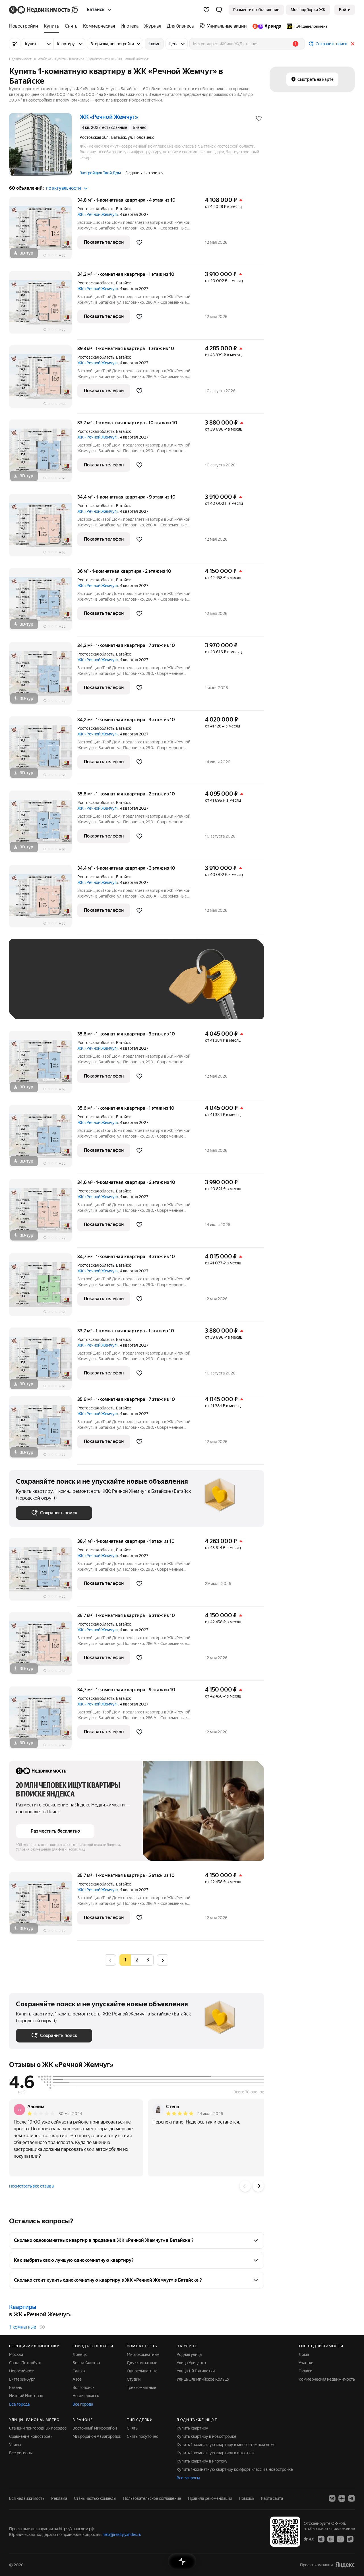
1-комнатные (23, 2327)
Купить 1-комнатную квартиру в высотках (216, 2453)
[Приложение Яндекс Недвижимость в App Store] (321, 2539)
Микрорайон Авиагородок (97, 2436)
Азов (77, 2379)
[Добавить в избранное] (259, 118)
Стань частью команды (95, 2498)
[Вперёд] (258, 2186)
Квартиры (23, 2307)
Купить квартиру (192, 2428)
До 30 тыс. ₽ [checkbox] (34, 988)
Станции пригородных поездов (38, 2428)
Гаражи (305, 2371)
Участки (306, 2363)
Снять (132, 2428)
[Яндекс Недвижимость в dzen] (342, 2498)
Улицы (15, 2445)
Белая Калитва (86, 2363)
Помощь (247, 2498)
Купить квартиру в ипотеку (202, 2461)
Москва (16, 2354)
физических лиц (72, 1849)
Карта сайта (272, 2498)
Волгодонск (83, 2387)
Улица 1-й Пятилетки (196, 2371)
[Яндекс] (345, 2565)
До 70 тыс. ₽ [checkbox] (109, 988)
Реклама (59, 2498)
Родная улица (189, 2354)
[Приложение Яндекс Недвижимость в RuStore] (350, 2539)
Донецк (80, 2354)
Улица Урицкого (191, 2363)
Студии (134, 2379)
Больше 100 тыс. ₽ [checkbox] (80, 1004)
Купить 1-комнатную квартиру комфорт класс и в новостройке (235, 2469)
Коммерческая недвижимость (327, 2379)
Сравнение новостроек (31, 2436)
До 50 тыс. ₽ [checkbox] (72, 988)
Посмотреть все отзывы (32, 2186)
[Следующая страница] (163, 1960)
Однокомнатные (142, 2371)
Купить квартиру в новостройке (206, 2436)
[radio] (136, 1960)
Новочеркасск (86, 2396)
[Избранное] (206, 10)
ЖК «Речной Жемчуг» (98, 214)
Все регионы (21, 2453)
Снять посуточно (143, 2436)
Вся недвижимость (27, 2498)
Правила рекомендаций (210, 2498)
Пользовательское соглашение (152, 2498)
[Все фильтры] (15, 44)
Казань (15, 2387)
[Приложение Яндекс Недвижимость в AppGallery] (340, 2539)
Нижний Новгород (26, 2396)
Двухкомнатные (142, 2363)
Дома (304, 2354)
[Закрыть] (353, 44)
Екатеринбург (22, 2379)
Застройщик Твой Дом (100, 173)
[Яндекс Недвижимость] (44, 10)
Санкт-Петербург (25, 2363)
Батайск (123, 209)
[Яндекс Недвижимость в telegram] (351, 2498)
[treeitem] (25, 26)
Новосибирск (21, 2371)
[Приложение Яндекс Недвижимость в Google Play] (331, 2539)
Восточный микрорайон (95, 2428)
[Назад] (245, 2186)
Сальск (79, 2371)
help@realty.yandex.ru (122, 2534)
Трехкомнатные (141, 2387)
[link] (345, 10)
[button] (219, 10)
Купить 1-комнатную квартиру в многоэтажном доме (226, 2445)
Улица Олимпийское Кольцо (203, 2379)
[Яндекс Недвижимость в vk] (332, 2498)
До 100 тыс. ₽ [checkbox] (35, 1004)
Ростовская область (96, 209)
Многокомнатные (143, 2354)
